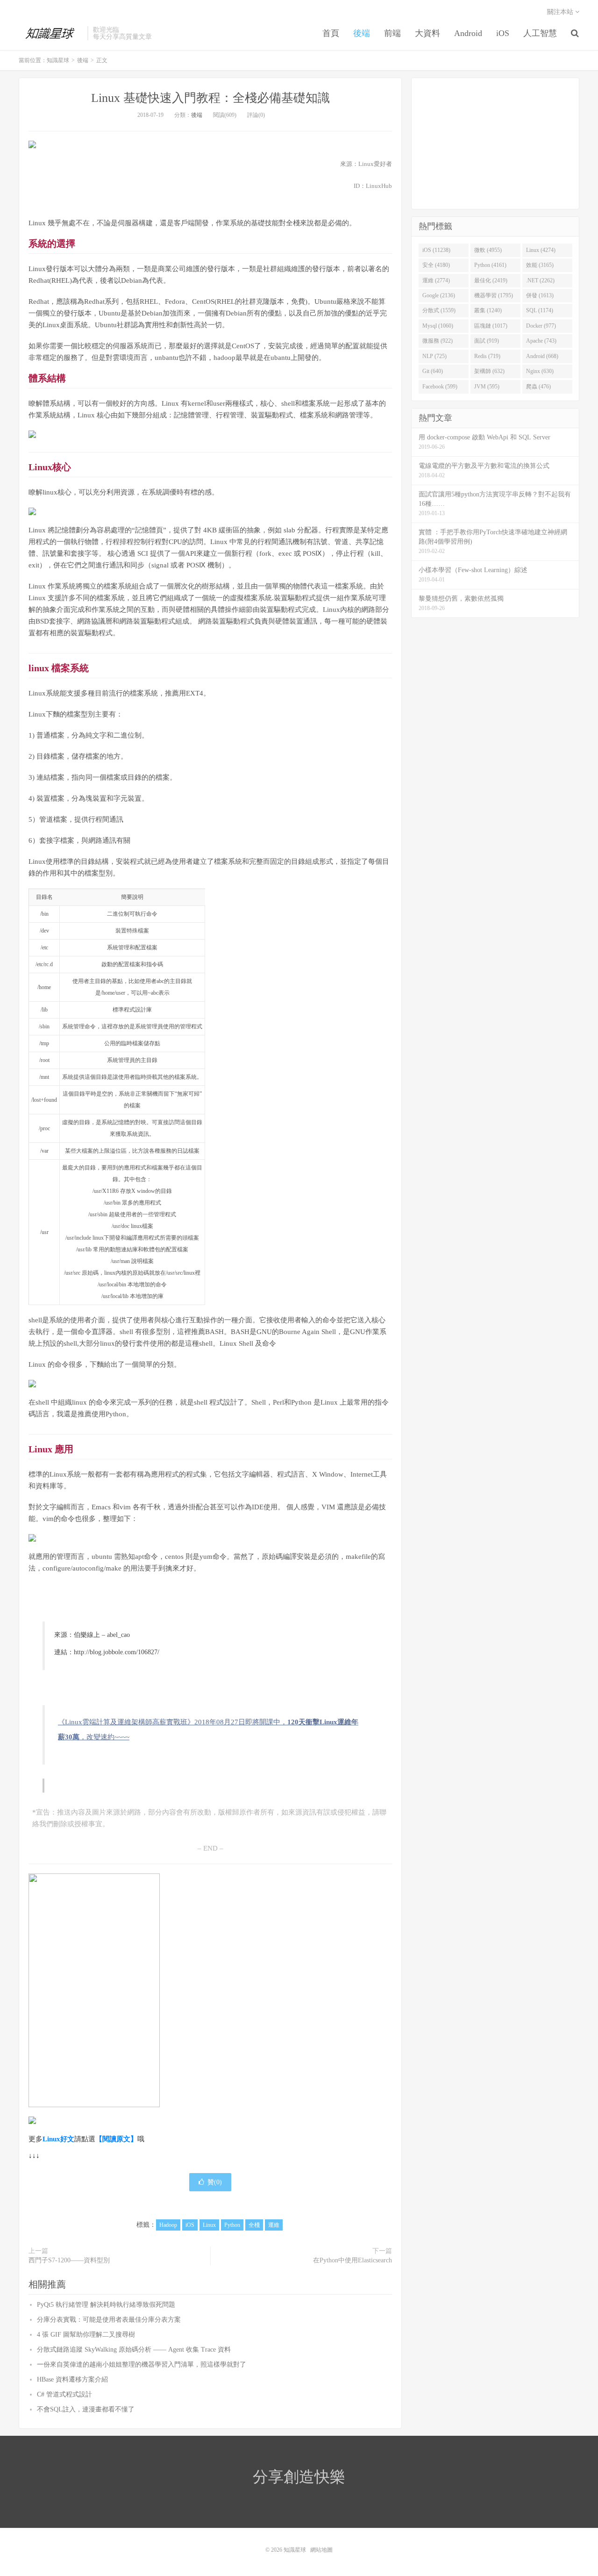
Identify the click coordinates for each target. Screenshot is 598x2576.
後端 (362, 33)
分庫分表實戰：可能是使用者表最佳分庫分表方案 (109, 2320)
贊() (215, 2182)
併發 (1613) (540, 295)
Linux (209, 2225)
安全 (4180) (436, 265)
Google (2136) (439, 295)
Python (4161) (490, 265)
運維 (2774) (436, 280)
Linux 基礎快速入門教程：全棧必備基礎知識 (210, 98)
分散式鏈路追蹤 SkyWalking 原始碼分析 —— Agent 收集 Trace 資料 (134, 2350)
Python (232, 2225)
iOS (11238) (436, 250)
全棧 (254, 2225)
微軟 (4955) (488, 250)
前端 (392, 33)
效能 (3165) (540, 265)
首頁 (331, 33)
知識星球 (51, 33)
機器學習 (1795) (494, 295)
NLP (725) (434, 356)
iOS (503, 33)
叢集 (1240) (488, 310)
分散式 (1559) (439, 310)
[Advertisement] (495, 144)
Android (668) (542, 356)
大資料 (427, 33)
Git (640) (433, 371)
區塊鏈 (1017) (491, 326)
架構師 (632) (489, 371)
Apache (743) (541, 341)
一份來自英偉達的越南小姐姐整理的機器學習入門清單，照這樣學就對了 (142, 2364)
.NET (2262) (540, 280)
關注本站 (561, 12)
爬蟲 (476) (538, 387)
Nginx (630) (540, 371)
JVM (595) (487, 387)
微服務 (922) (438, 341)
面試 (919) (487, 341)
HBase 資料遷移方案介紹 (72, 2379)
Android (468, 33)
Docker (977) (541, 326)
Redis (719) (487, 356)
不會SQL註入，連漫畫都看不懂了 (86, 2409)
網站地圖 (321, 2550)
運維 (274, 2225)
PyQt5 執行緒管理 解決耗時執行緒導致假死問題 (106, 2305)
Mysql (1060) (438, 326)
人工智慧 (540, 33)
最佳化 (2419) (491, 280)
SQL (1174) (540, 310)
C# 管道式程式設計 (64, 2394)
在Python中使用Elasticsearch (352, 2260)
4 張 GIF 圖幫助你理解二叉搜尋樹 (86, 2335)
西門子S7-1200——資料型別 (69, 2260)
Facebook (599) (440, 387)
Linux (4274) (541, 250)
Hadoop (168, 2225)
